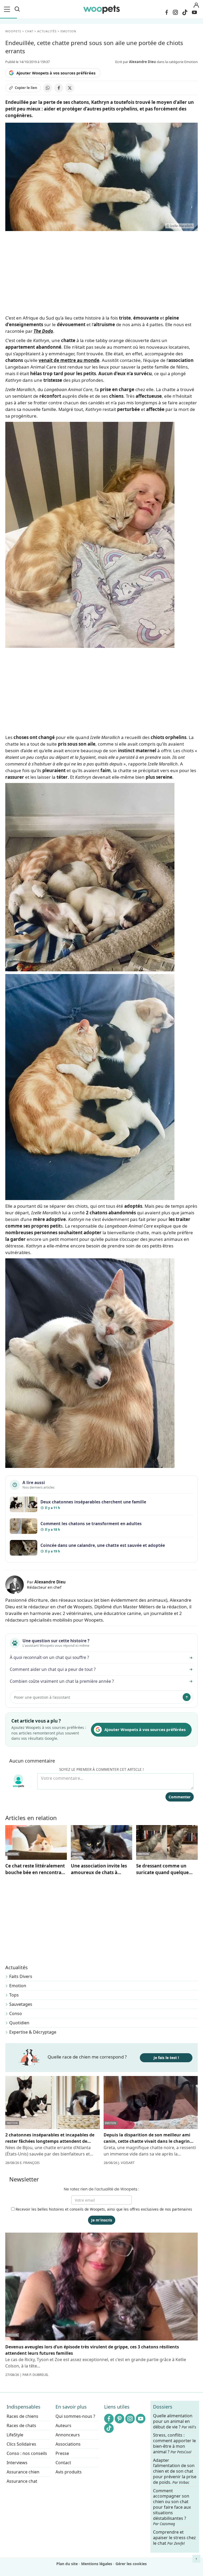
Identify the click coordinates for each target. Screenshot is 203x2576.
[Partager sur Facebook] (59, 88)
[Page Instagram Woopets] (175, 12)
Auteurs (63, 2425)
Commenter (180, 1797)
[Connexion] (196, 5)
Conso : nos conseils (27, 2453)
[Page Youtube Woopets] (194, 12)
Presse (62, 2453)
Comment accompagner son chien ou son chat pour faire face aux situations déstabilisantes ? (172, 2507)
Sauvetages (21, 2004)
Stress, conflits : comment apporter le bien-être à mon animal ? (174, 2443)
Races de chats (21, 2425)
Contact (63, 2463)
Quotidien (19, 2023)
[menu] (8, 9)
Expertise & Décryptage (33, 2032)
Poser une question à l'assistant (42, 1697)
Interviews (17, 2463)
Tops (14, 1995)
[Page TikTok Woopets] (185, 12)
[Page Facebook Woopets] (167, 12)
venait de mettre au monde (69, 360)
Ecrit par (136, 62)
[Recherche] (17, 9)
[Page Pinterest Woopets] (119, 2419)
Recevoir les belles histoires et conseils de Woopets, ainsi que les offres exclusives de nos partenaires (103, 2209)
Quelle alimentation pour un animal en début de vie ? (175, 2421)
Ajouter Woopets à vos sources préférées (56, 73)
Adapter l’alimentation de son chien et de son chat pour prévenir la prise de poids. (175, 2471)
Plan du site (67, 2564)
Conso (16, 2013)
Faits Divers (21, 1976)
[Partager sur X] (70, 88)
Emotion (18, 1986)
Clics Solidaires (21, 2444)
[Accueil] (101, 9)
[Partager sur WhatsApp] (48, 88)
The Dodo (43, 331)
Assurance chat (22, 2481)
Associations (68, 2444)
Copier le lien (26, 88)
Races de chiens (22, 2416)
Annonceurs (68, 2435)
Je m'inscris (102, 2220)
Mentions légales (97, 2564)
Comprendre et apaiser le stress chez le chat (174, 2538)
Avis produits (69, 2472)
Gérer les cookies (131, 2564)
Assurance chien (23, 2472)
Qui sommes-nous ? (75, 2416)
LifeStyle (15, 2435)
